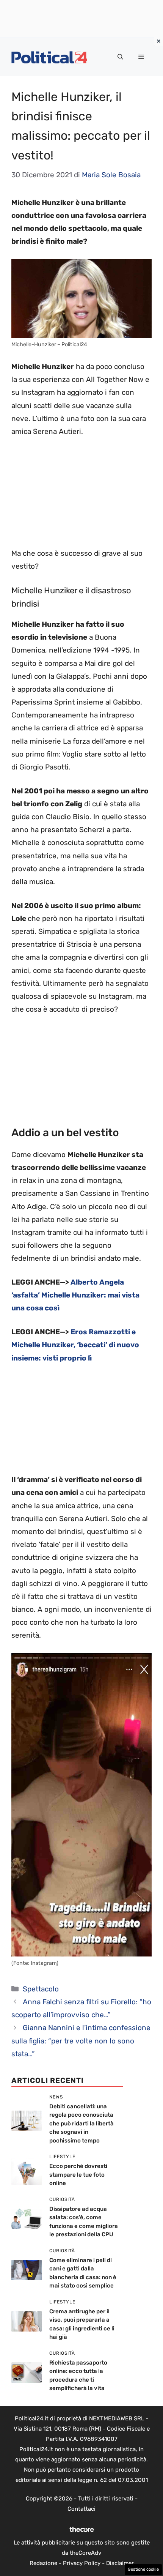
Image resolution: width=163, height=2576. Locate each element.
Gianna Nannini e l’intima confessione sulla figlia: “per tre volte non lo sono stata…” (81, 2041)
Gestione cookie (143, 2569)
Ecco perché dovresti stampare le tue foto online (78, 2175)
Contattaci (81, 2509)
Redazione (43, 2563)
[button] (120, 57)
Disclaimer (120, 2563)
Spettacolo (41, 1989)
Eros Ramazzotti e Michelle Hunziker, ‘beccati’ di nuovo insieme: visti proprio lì (75, 1345)
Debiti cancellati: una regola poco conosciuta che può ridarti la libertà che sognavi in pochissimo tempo (81, 2124)
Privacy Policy (82, 2563)
